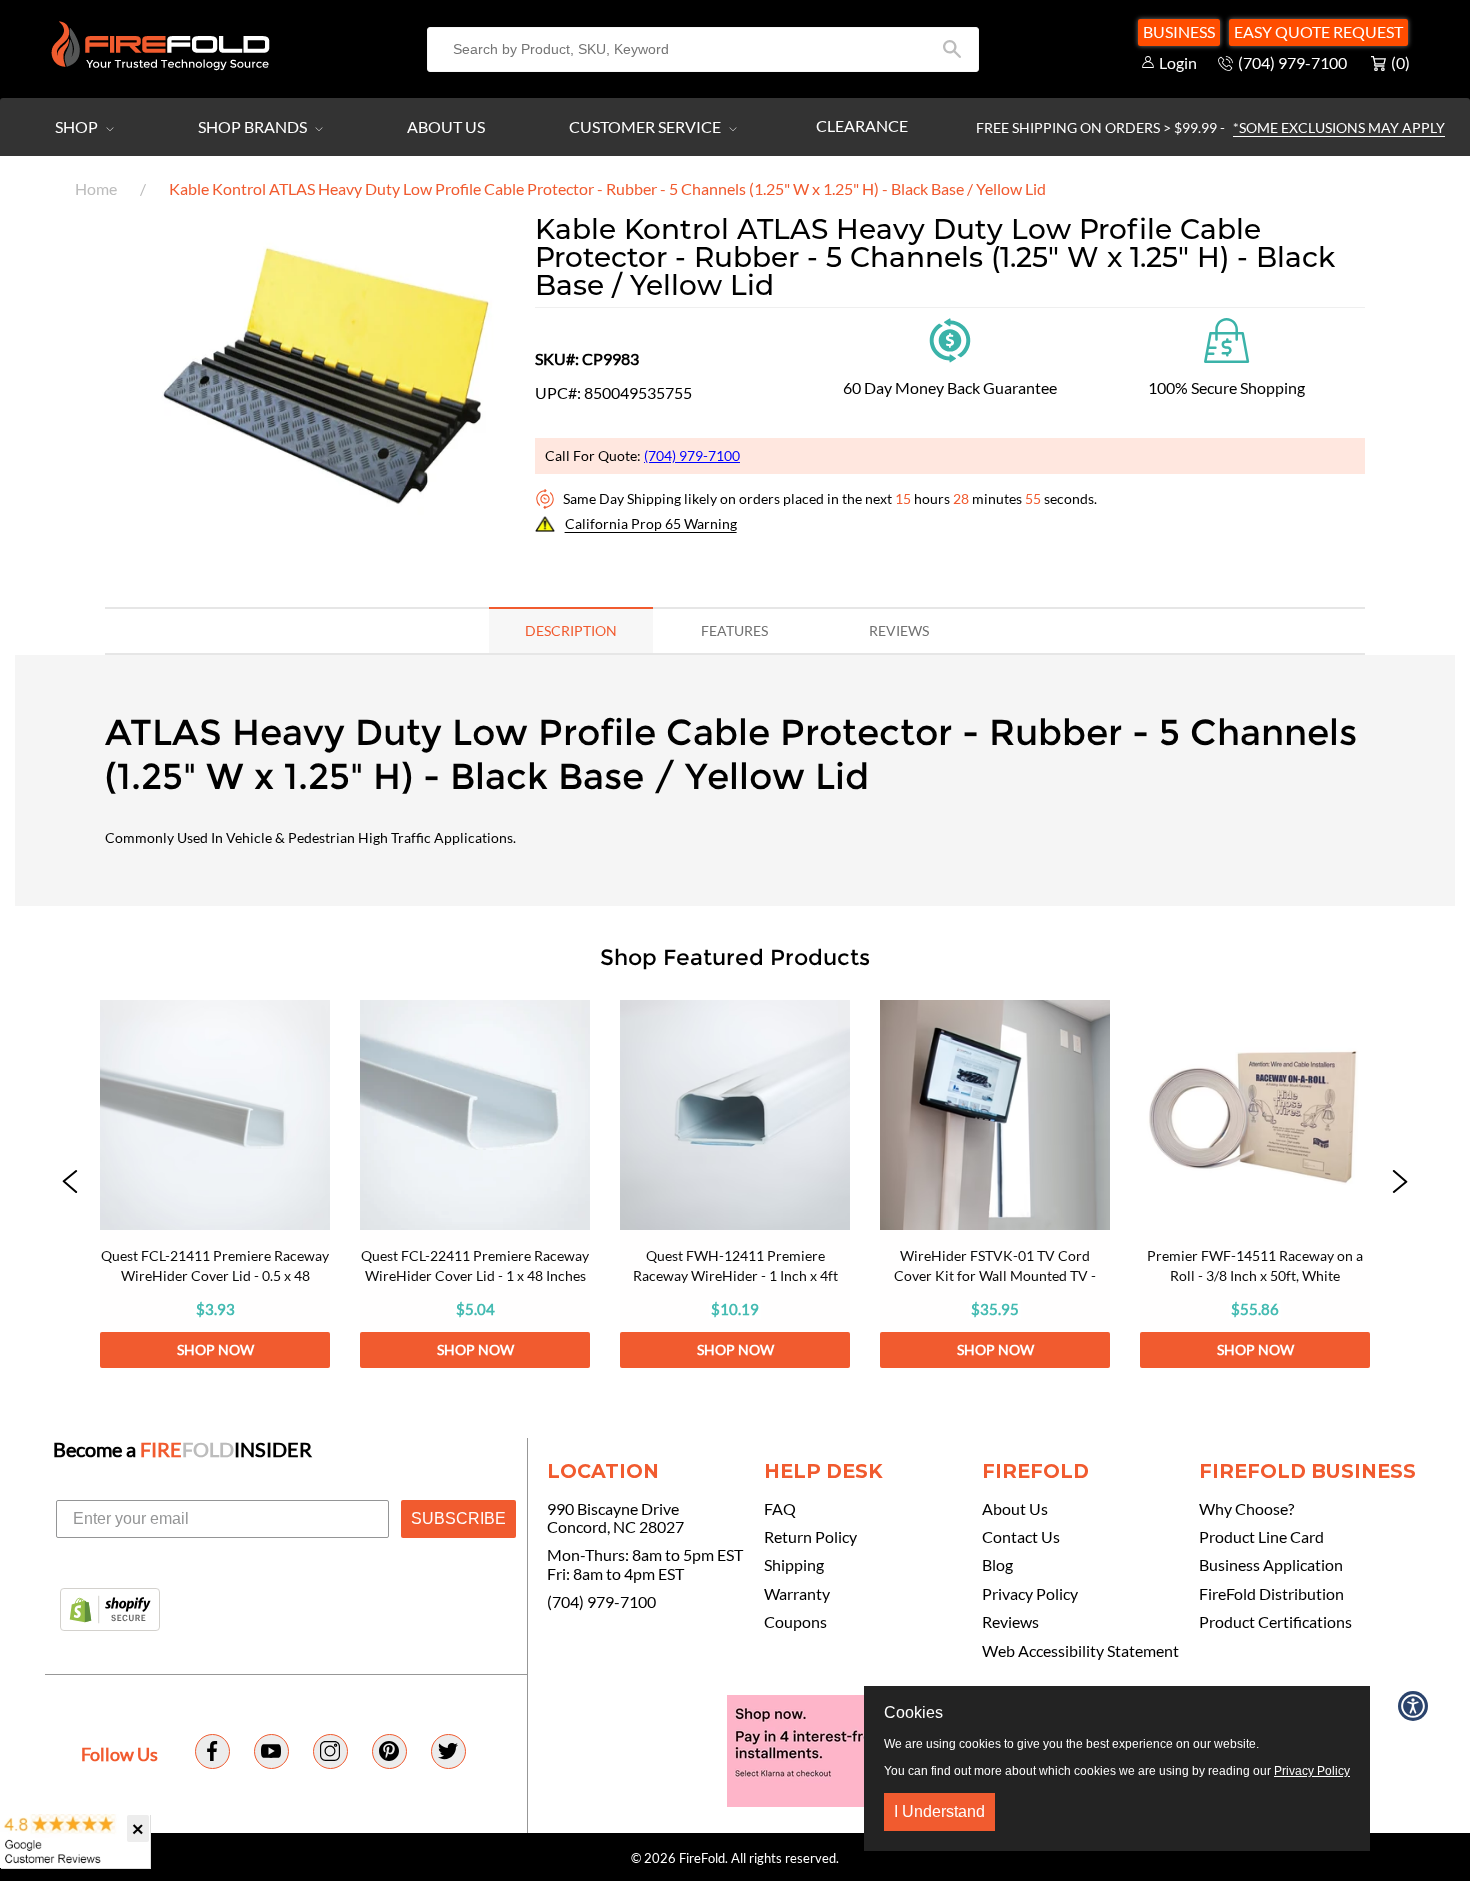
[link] (215, 1184)
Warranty (797, 1594)
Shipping (794, 1565)
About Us (446, 126)
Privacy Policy (1030, 1594)
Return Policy (810, 1537)
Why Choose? (1246, 1509)
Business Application (1271, 1565)
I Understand (939, 1811)
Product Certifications (1275, 1622)
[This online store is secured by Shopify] (110, 1611)
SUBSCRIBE (458, 1518)
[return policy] (950, 338)
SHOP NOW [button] (215, 1349)
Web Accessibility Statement (1080, 1651)
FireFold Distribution (1271, 1594)
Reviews (1010, 1622)
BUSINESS (1179, 31)
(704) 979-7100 (692, 455)
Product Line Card (1261, 1537)
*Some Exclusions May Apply (1339, 127)
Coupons (795, 1622)
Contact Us (1021, 1537)
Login (1178, 62)
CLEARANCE (862, 125)
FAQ (780, 1509)
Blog (997, 1565)
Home (96, 188)
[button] (328, 551)
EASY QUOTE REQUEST (1318, 31)
